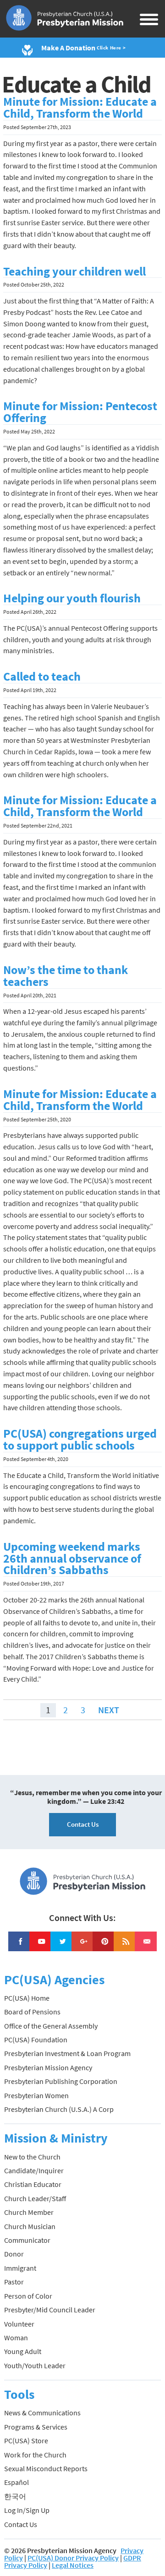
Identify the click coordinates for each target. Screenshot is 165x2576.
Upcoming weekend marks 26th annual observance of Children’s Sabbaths (72, 1559)
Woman (16, 2338)
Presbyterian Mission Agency (48, 2067)
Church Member (29, 2212)
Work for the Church (35, 2455)
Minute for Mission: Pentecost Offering (80, 412)
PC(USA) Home (27, 1998)
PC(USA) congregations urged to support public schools (80, 1440)
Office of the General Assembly (51, 2026)
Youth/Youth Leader (35, 2365)
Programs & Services (36, 2427)
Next (109, 1710)
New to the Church (32, 2157)
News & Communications (42, 2413)
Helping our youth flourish (72, 598)
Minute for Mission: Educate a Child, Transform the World (80, 108)
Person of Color (28, 2296)
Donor (14, 2254)
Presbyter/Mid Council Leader (50, 2310)
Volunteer (19, 2324)
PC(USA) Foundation (36, 2040)
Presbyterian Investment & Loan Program (67, 2053)
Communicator (27, 2240)
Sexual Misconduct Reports (46, 2468)
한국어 (15, 2496)
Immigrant (20, 2268)
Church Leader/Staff (35, 2198)
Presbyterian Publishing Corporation (61, 2081)
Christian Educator (33, 2184)
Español (16, 2482)
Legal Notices (73, 2565)
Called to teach (42, 676)
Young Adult (23, 2351)
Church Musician (30, 2226)
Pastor (14, 2282)
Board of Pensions (32, 2012)
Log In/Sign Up (27, 2510)
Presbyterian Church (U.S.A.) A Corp (59, 2109)
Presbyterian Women (36, 2095)
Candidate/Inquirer (34, 2170)
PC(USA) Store (26, 2441)
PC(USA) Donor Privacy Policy (73, 2558)
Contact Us (83, 1824)
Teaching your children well (74, 271)
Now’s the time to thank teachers (66, 976)
